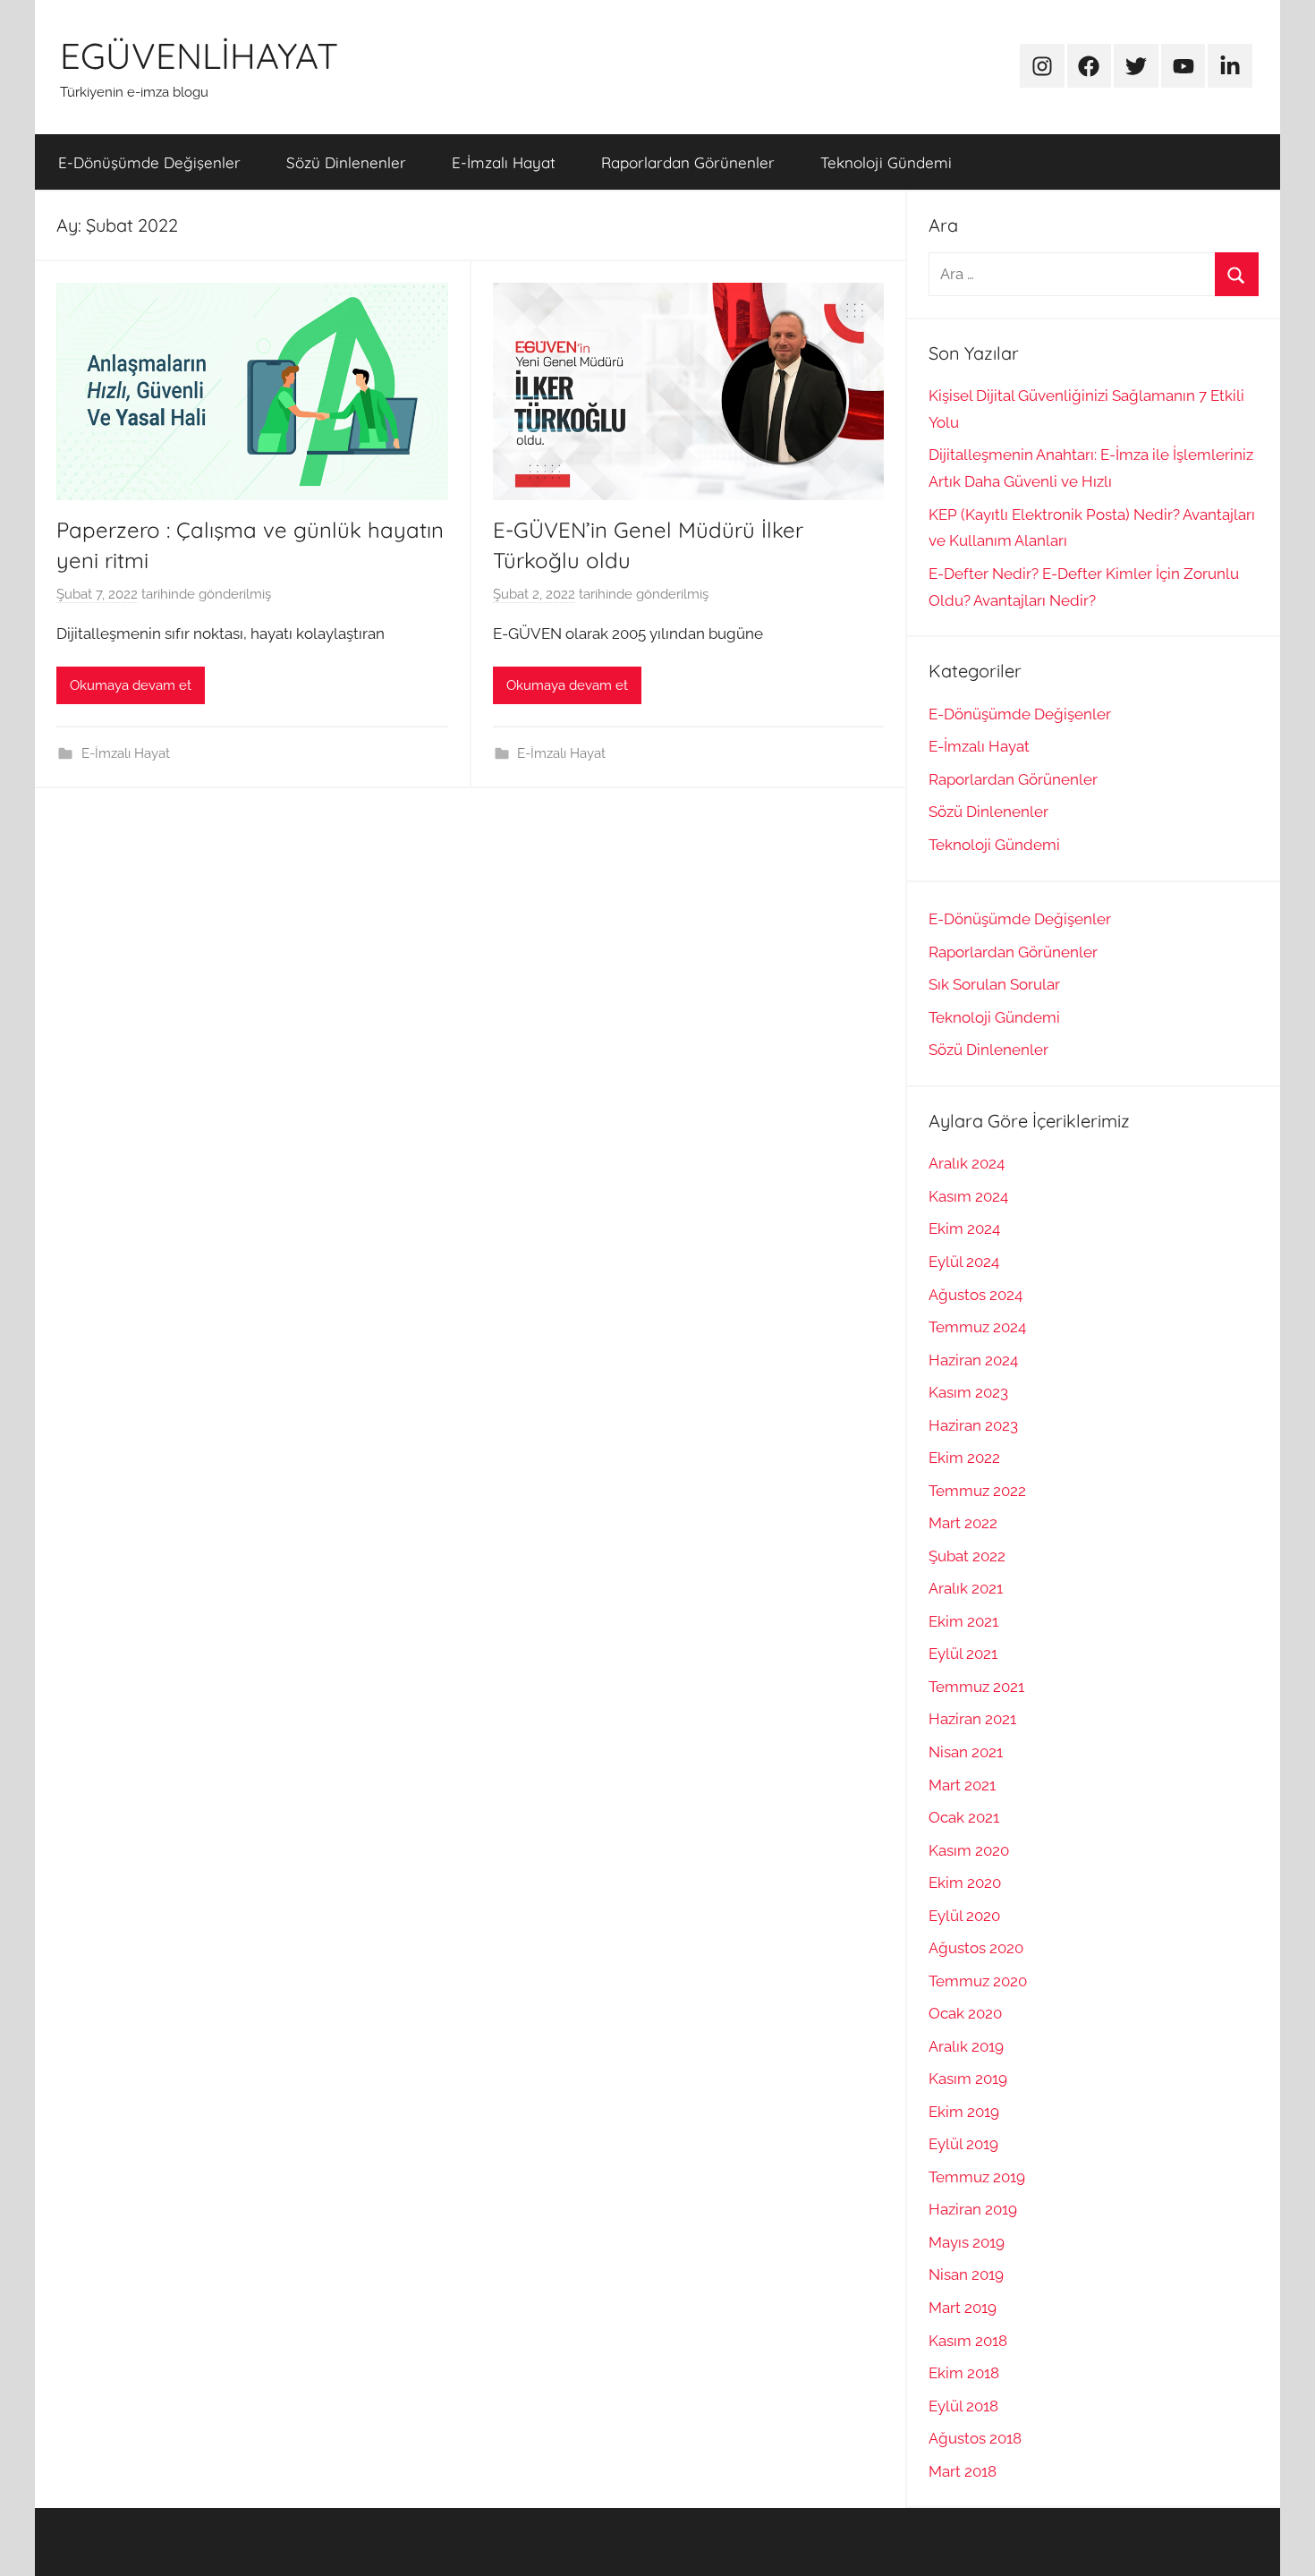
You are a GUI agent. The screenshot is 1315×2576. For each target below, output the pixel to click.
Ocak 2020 (965, 2013)
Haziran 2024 (973, 1360)
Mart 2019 (963, 2308)
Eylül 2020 (964, 1916)
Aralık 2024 (967, 1163)
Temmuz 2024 (977, 1327)
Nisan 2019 (966, 2274)
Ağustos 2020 (976, 1948)
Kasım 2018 (968, 2341)
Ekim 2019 (964, 2112)
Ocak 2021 (964, 1817)
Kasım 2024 (968, 1196)
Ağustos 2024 (976, 1295)
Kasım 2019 (968, 2079)
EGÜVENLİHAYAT (199, 55)
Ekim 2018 (964, 2373)
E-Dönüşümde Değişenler (149, 162)
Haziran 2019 (973, 2209)
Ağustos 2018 (975, 2438)
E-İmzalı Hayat (504, 162)
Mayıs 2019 (967, 2242)
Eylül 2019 (963, 2144)
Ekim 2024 (964, 1228)
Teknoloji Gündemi (886, 162)
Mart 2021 (962, 1785)
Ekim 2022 (964, 1458)
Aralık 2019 (966, 2046)
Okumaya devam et (131, 685)
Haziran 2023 (973, 1425)
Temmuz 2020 (978, 1981)
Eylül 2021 (963, 1654)
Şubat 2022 (967, 1556)
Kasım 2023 (968, 1392)
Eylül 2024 (964, 1262)
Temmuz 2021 (976, 1687)
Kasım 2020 (969, 1850)
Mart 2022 (963, 1523)
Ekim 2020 (965, 1883)
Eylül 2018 (963, 2406)
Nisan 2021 (966, 1752)
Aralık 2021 (966, 1588)
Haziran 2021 (972, 1719)
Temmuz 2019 (977, 2177)
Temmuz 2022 (977, 1491)
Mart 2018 (963, 2471)
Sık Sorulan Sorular (994, 984)
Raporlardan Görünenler (688, 162)
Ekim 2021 (963, 1621)
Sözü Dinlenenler (346, 162)
